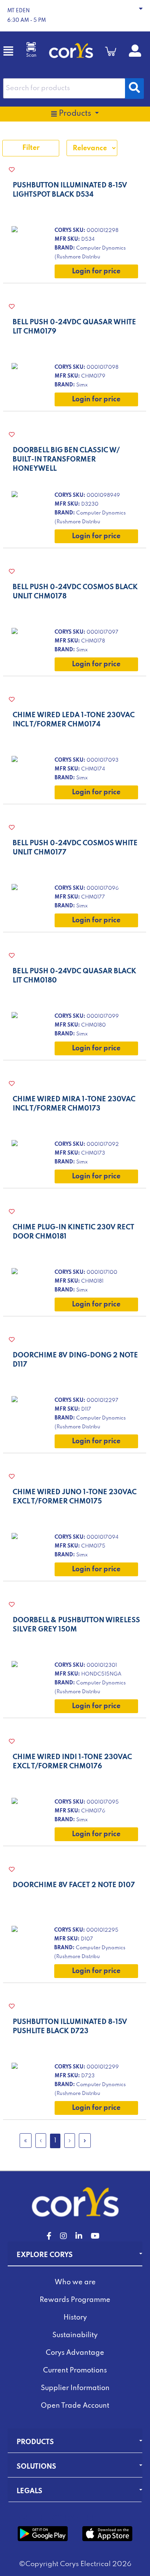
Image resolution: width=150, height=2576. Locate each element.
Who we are (75, 2282)
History (75, 2318)
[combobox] (64, 88)
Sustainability (75, 2335)
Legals (29, 2491)
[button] (75, 16)
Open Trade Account (75, 2406)
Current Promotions (75, 2371)
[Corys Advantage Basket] (111, 51)
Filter (31, 148)
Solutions (36, 2467)
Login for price (96, 271)
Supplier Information (75, 2388)
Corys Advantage (75, 2353)
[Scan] (31, 47)
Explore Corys (45, 2255)
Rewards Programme (75, 2300)
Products (35, 2442)
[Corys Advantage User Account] (135, 54)
